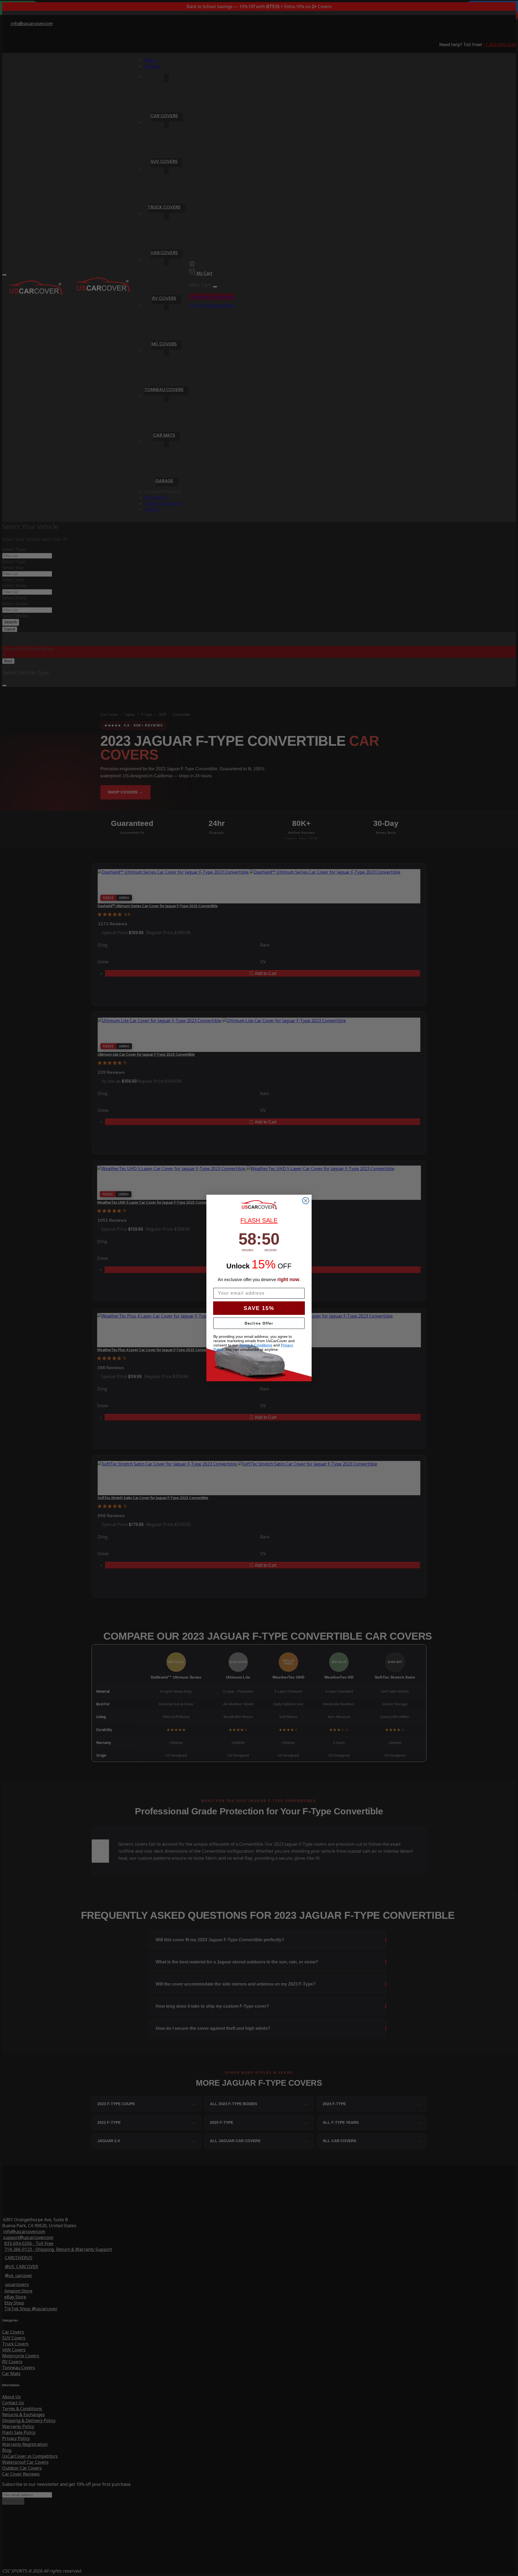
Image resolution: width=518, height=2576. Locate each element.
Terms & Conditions (256, 1345)
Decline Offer (259, 1323)
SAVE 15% (259, 1308)
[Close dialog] (306, 1201)
